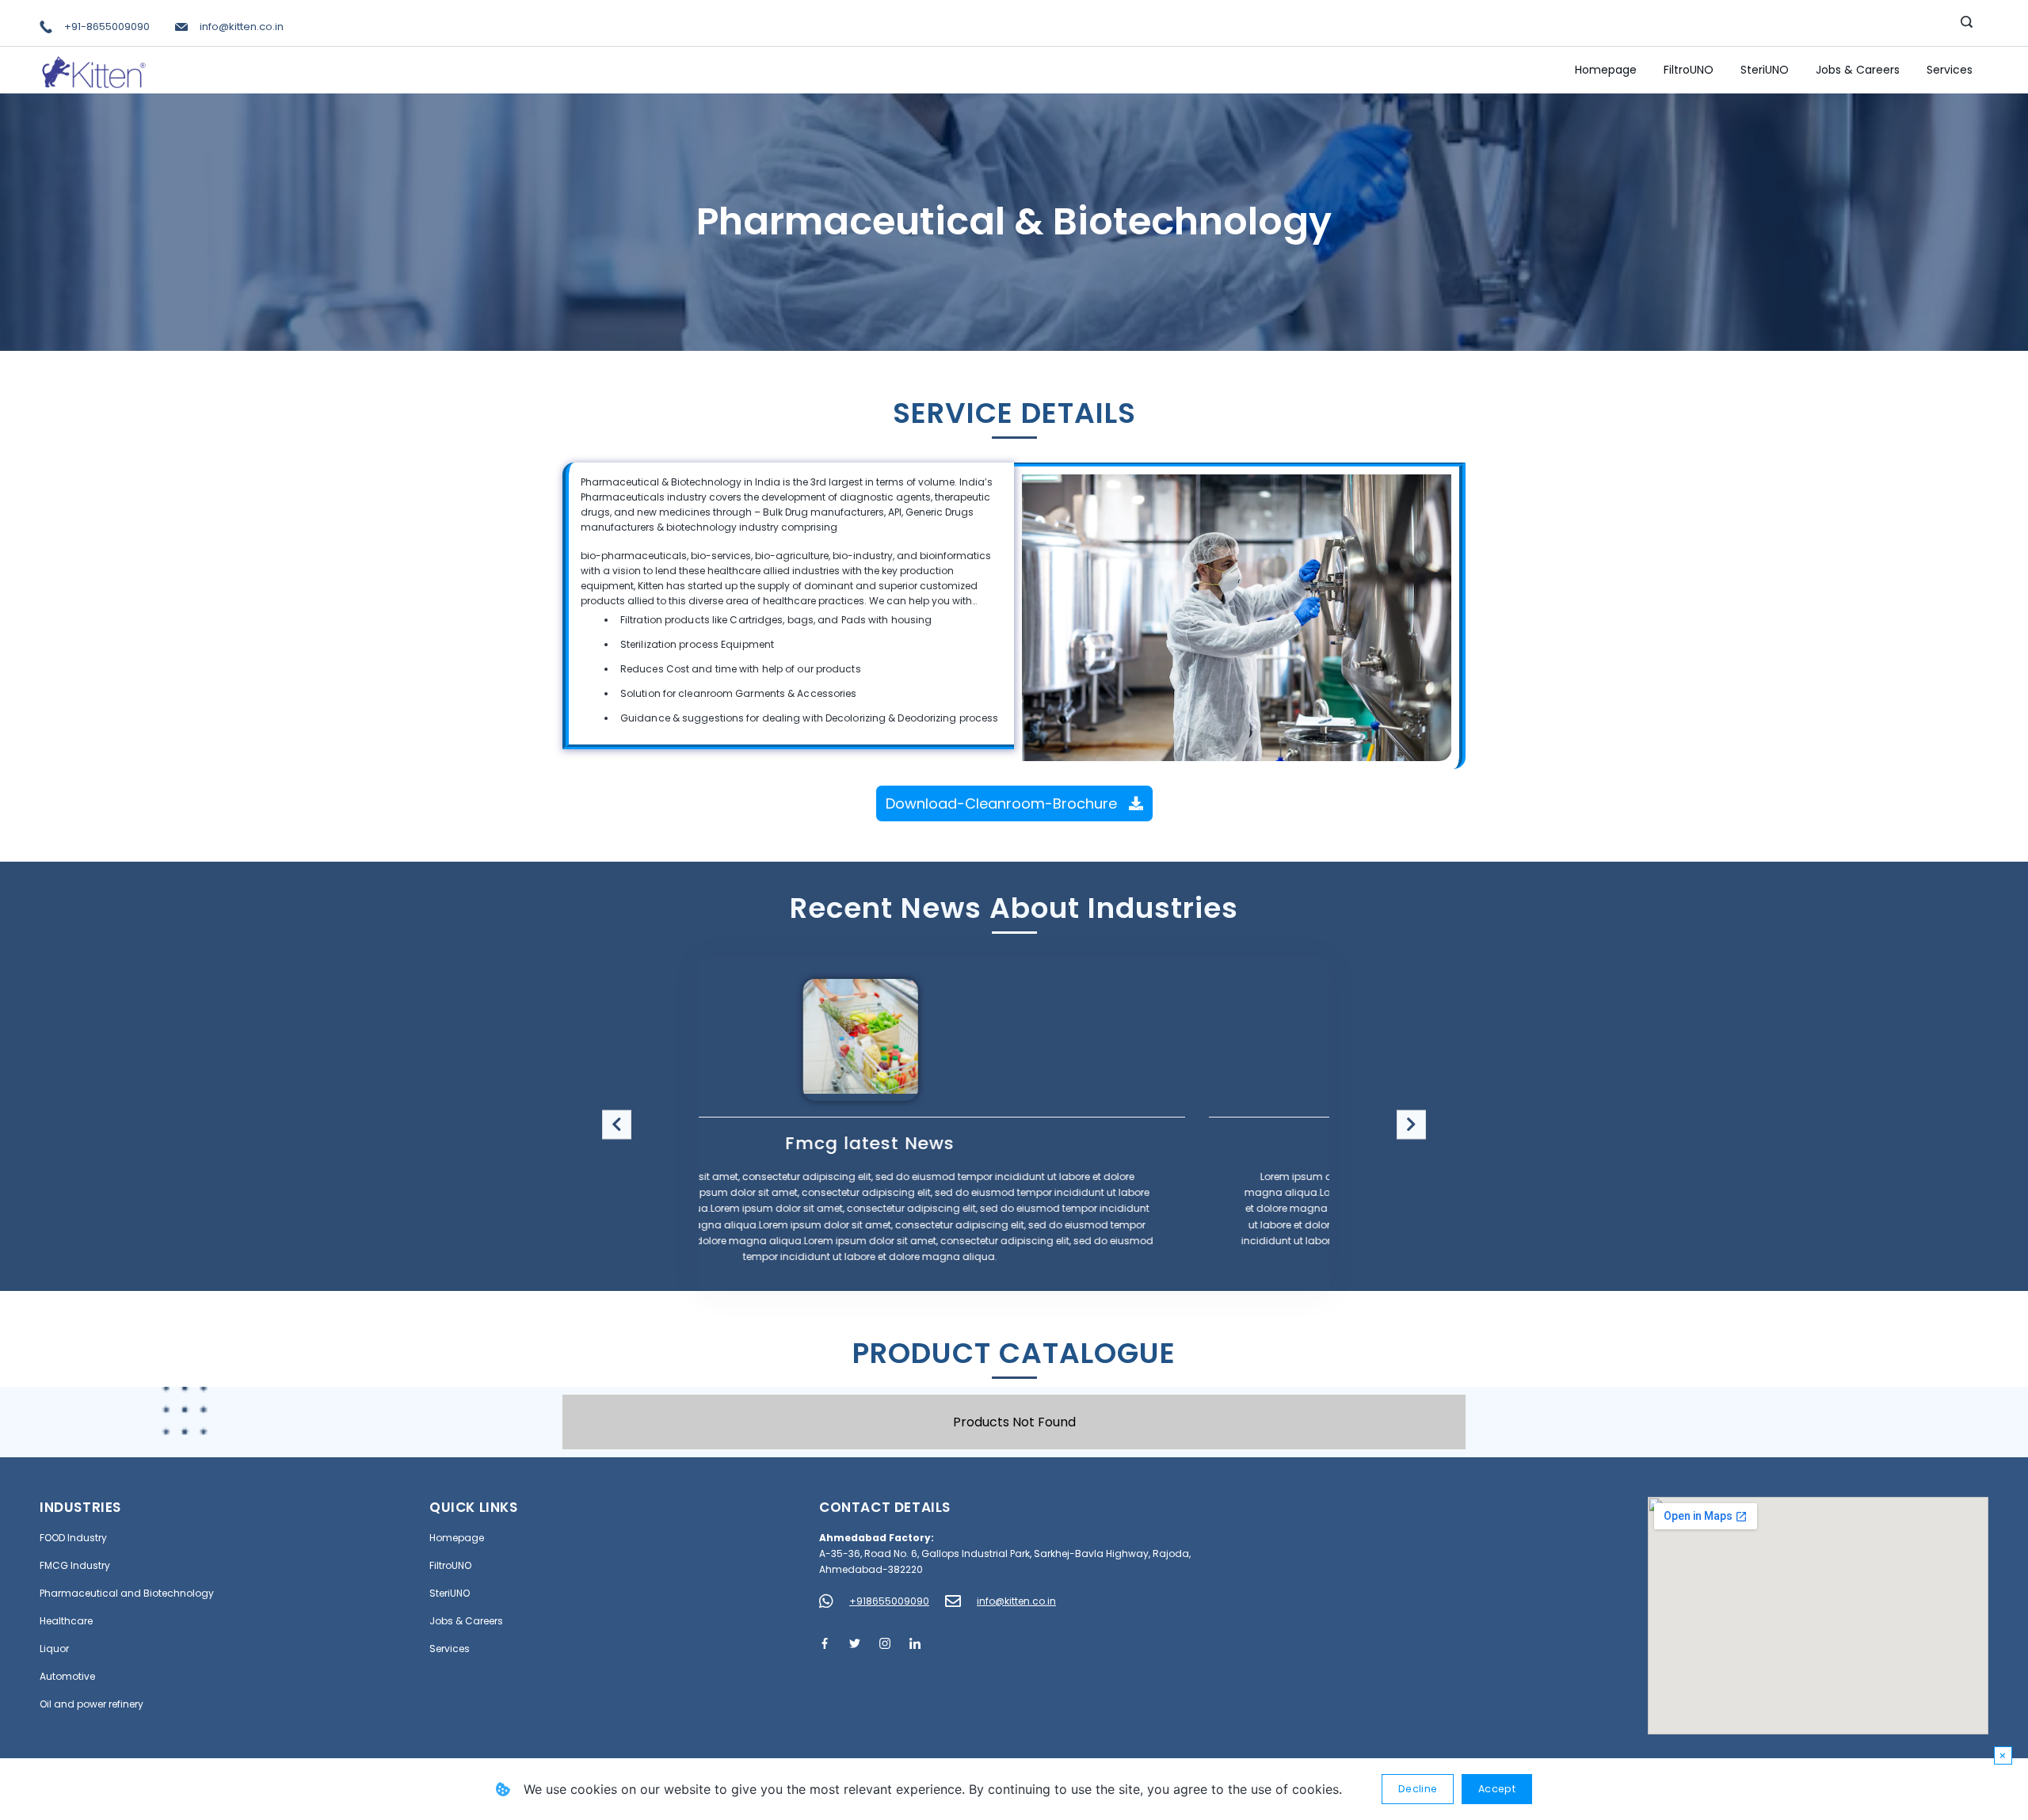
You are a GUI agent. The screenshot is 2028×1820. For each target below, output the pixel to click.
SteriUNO (1765, 70)
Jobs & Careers (1858, 70)
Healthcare (66, 1621)
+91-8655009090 (107, 27)
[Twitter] (855, 1643)
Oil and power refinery (91, 1704)
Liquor (54, 1649)
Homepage (1606, 70)
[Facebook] (825, 1643)
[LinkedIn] (915, 1643)
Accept (1497, 1789)
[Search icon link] (1967, 23)
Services (1950, 70)
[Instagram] (885, 1643)
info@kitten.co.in (242, 27)
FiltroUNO (1689, 70)
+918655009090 (889, 1601)
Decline (1418, 1789)
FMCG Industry (75, 1565)
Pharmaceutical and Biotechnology (127, 1593)
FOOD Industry (73, 1538)
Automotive (67, 1676)
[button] (617, 1124)
